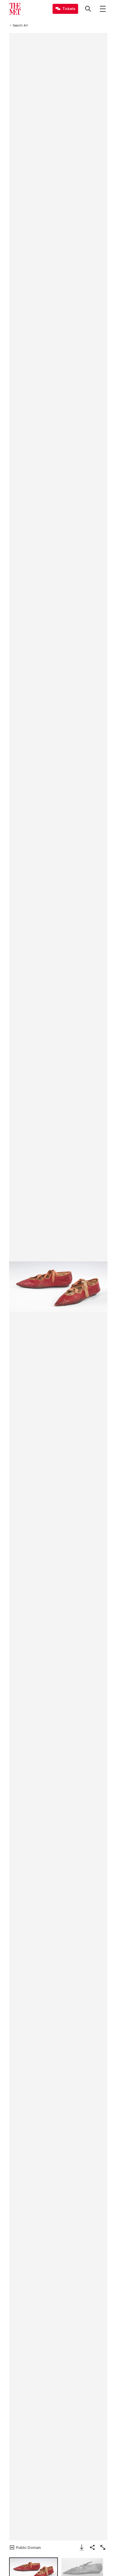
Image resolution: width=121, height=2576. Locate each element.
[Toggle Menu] (103, 9)
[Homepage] (15, 9)
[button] (58, 1287)
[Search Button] (88, 9)
